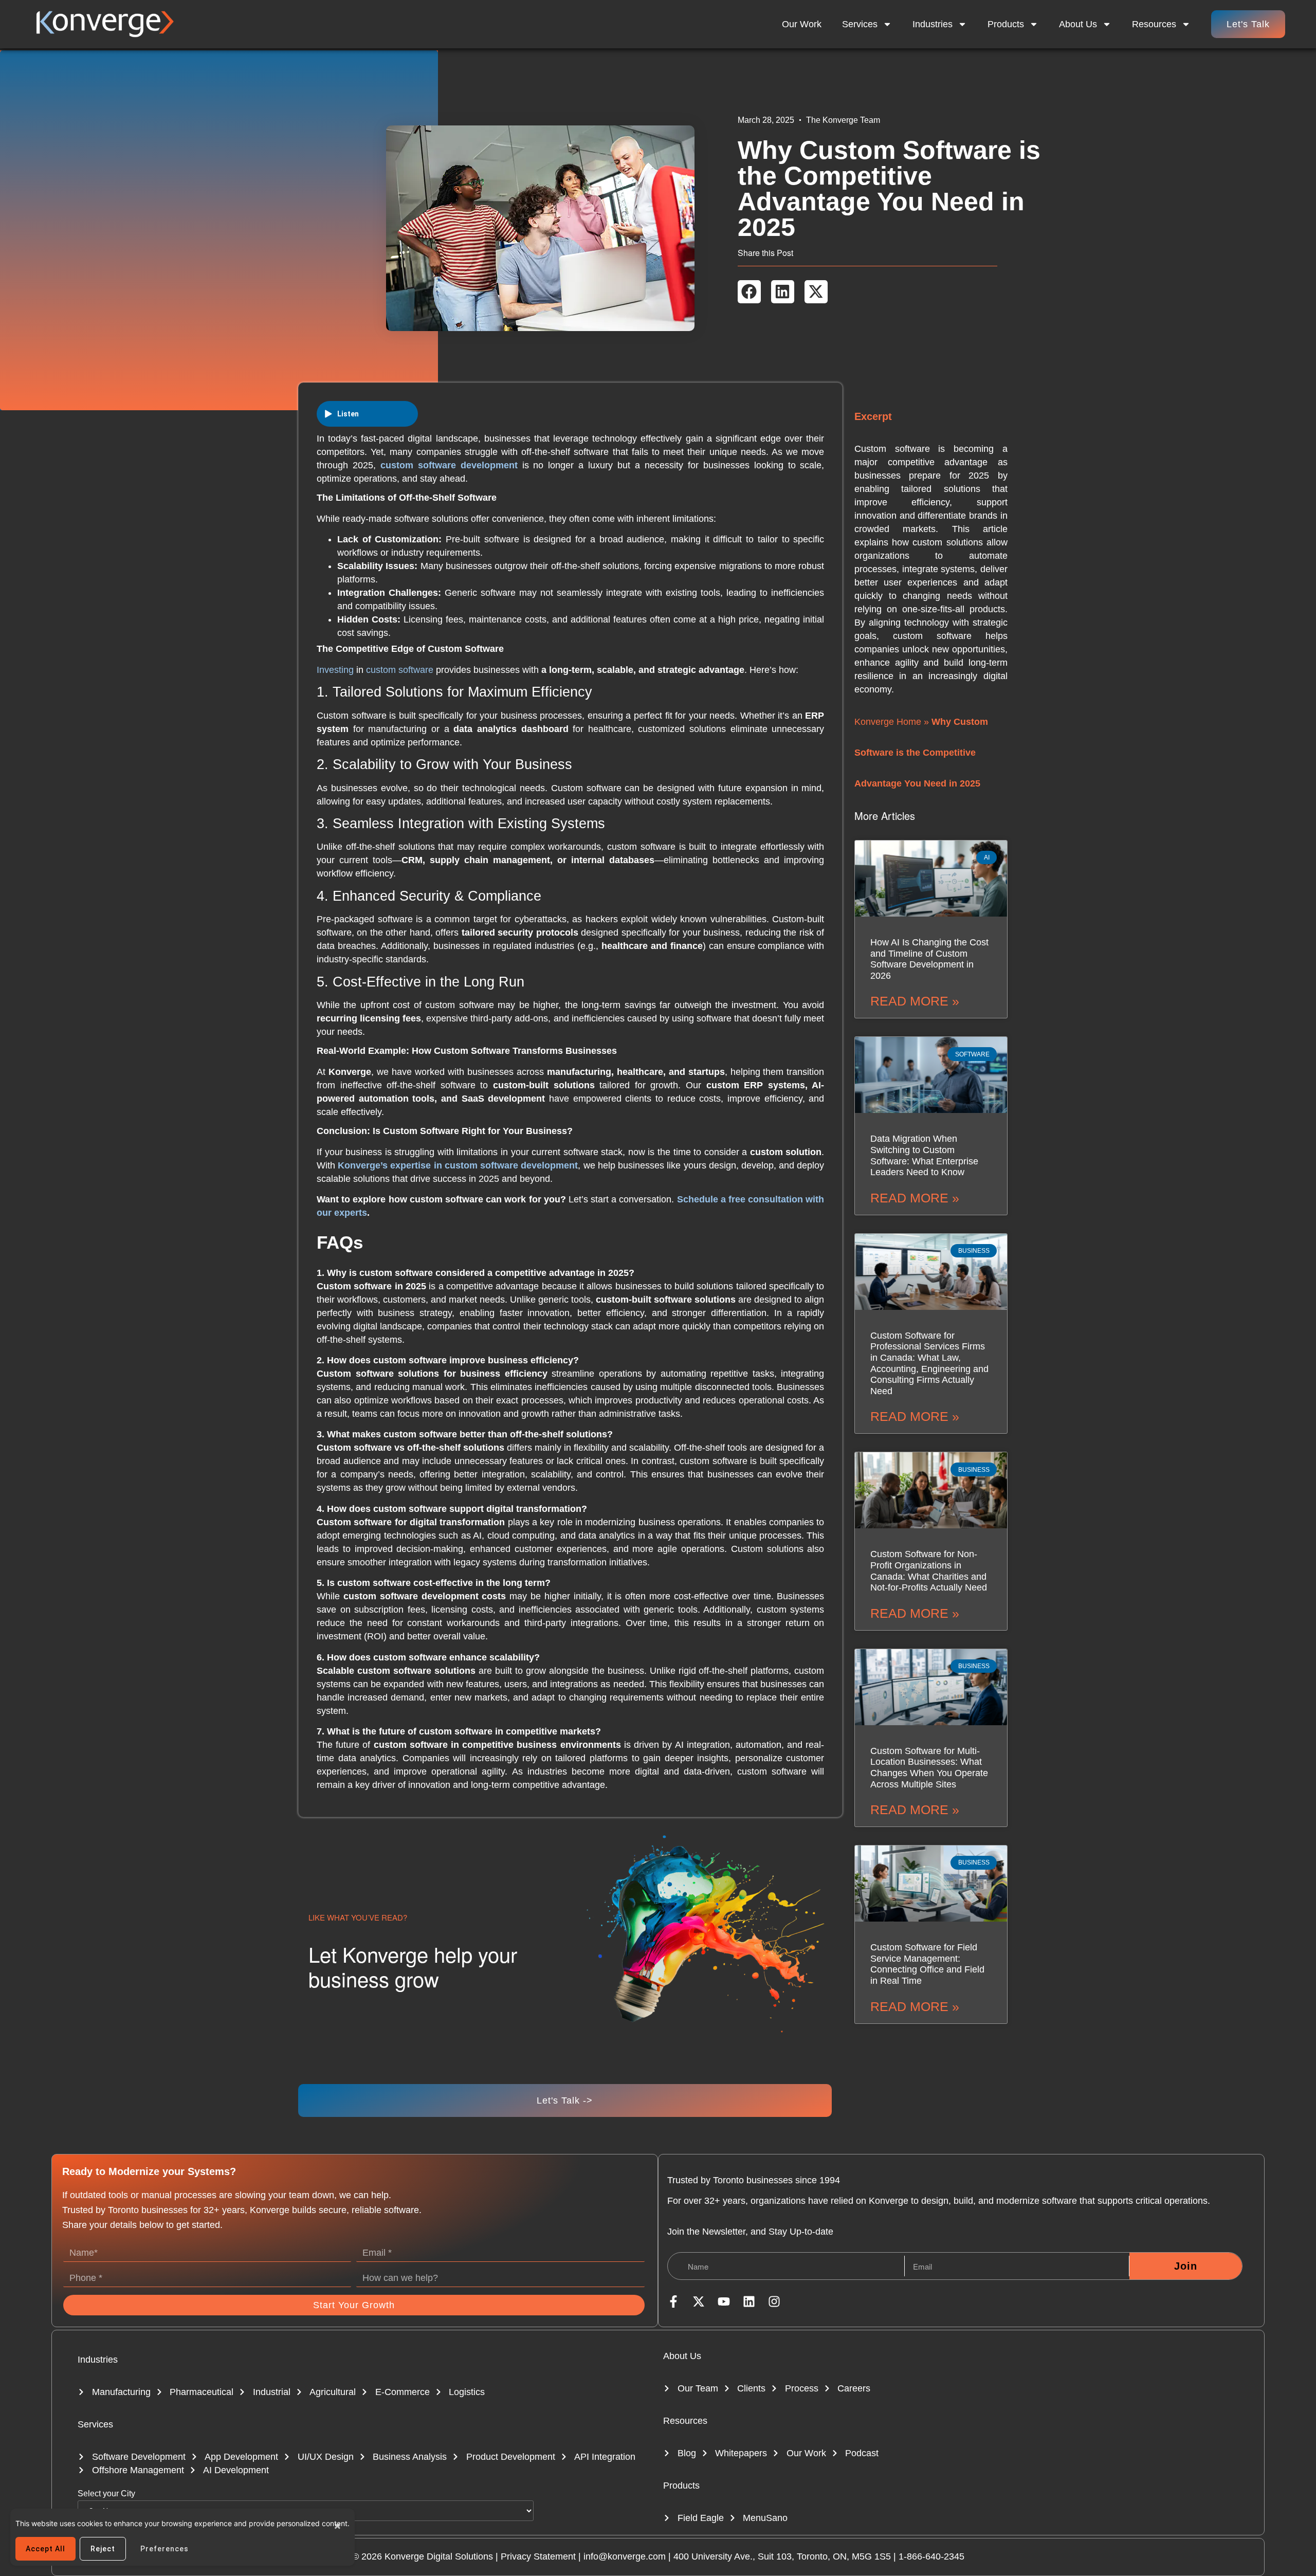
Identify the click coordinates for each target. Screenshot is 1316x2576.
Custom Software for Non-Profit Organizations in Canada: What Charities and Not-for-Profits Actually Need (929, 1571)
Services (860, 24)
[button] (749, 292)
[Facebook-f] (673, 2301)
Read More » (915, 1001)
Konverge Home (888, 722)
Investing (336, 670)
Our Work (802, 24)
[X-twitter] (699, 2301)
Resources (685, 2421)
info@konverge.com (625, 2556)
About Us (1078, 24)
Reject (103, 2549)
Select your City (106, 2494)
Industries (933, 24)
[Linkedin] (749, 2301)
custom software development (449, 465)
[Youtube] (724, 2301)
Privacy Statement (538, 2556)
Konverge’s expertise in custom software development (458, 1165)
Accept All (45, 2549)
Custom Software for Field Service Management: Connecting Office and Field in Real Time (927, 1964)
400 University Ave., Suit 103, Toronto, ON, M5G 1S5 (782, 2556)
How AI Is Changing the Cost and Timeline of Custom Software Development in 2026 (929, 959)
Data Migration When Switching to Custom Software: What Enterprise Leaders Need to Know (924, 1155)
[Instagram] (774, 2301)
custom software (400, 670)
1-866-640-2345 (931, 2556)
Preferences (164, 2549)
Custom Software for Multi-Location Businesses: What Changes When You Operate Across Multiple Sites (929, 1768)
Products (1006, 24)
